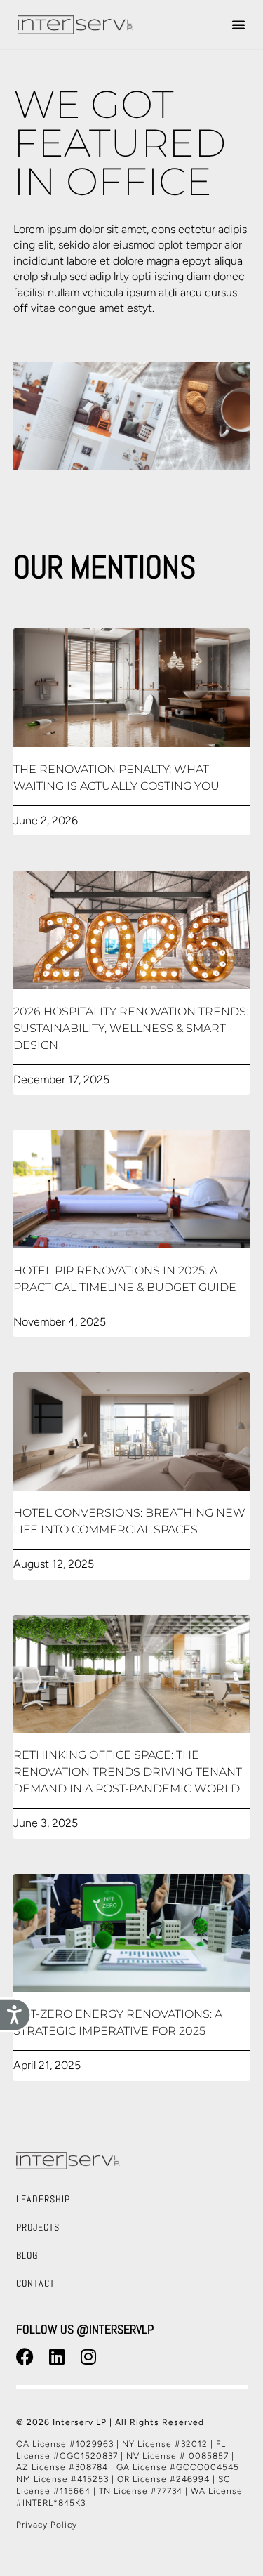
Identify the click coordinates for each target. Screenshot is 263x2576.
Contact (35, 2283)
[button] (238, 25)
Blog (27, 2255)
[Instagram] (88, 2357)
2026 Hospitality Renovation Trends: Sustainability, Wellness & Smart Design (131, 1028)
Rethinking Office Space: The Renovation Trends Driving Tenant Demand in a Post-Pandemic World (128, 1772)
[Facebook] (25, 2357)
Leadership (43, 2199)
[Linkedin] (57, 2357)
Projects (38, 2227)
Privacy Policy (47, 2525)
